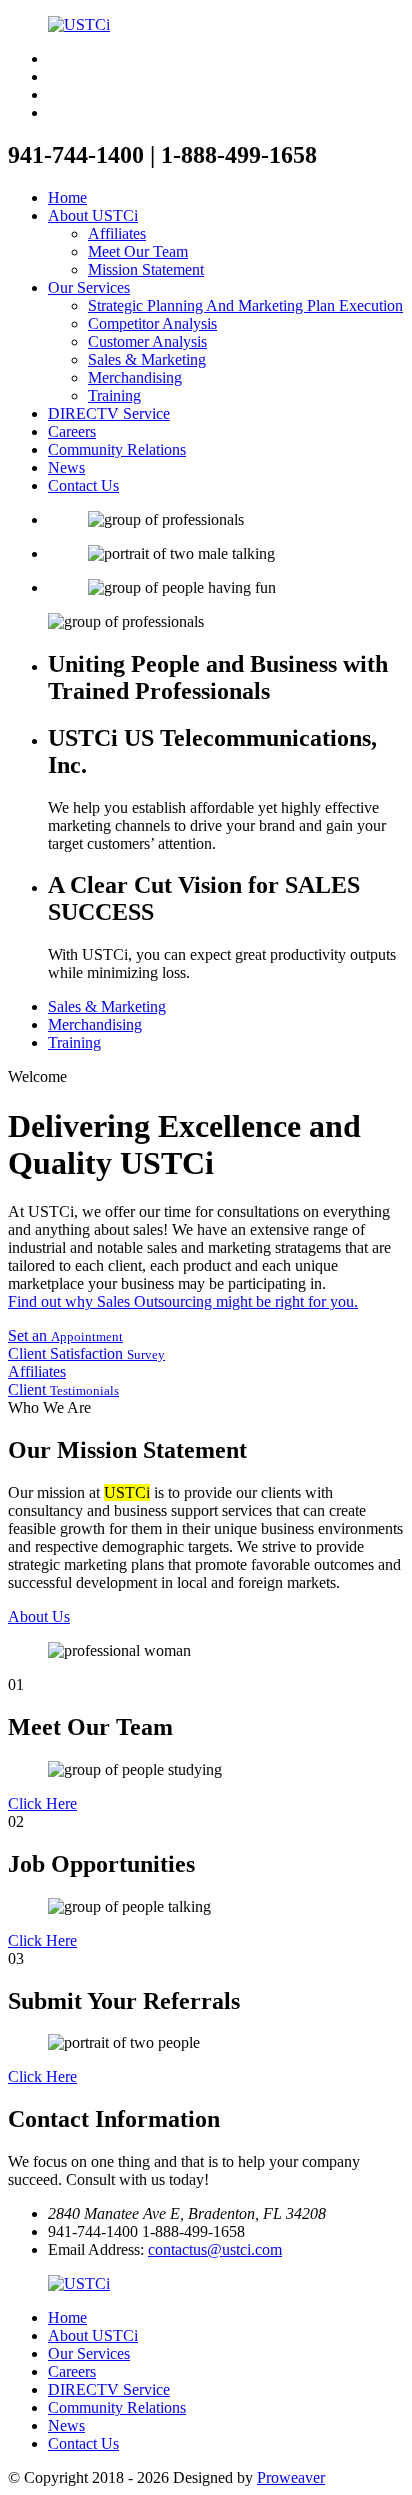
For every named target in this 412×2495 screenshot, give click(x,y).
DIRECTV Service (109, 413)
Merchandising (135, 377)
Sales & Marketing (147, 359)
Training (114, 395)
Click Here (42, 1803)
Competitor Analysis (152, 323)
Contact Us (83, 485)
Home (67, 197)
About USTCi (93, 215)
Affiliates (117, 233)
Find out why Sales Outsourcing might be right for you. (183, 1301)
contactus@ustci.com (215, 2249)
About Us (39, 1616)
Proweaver (291, 2477)
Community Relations (117, 449)
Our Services (89, 287)
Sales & (107, 1006)
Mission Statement (146, 269)
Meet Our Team (138, 251)
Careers (72, 431)
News (66, 467)
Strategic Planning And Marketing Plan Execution (245, 305)
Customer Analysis (147, 341)
